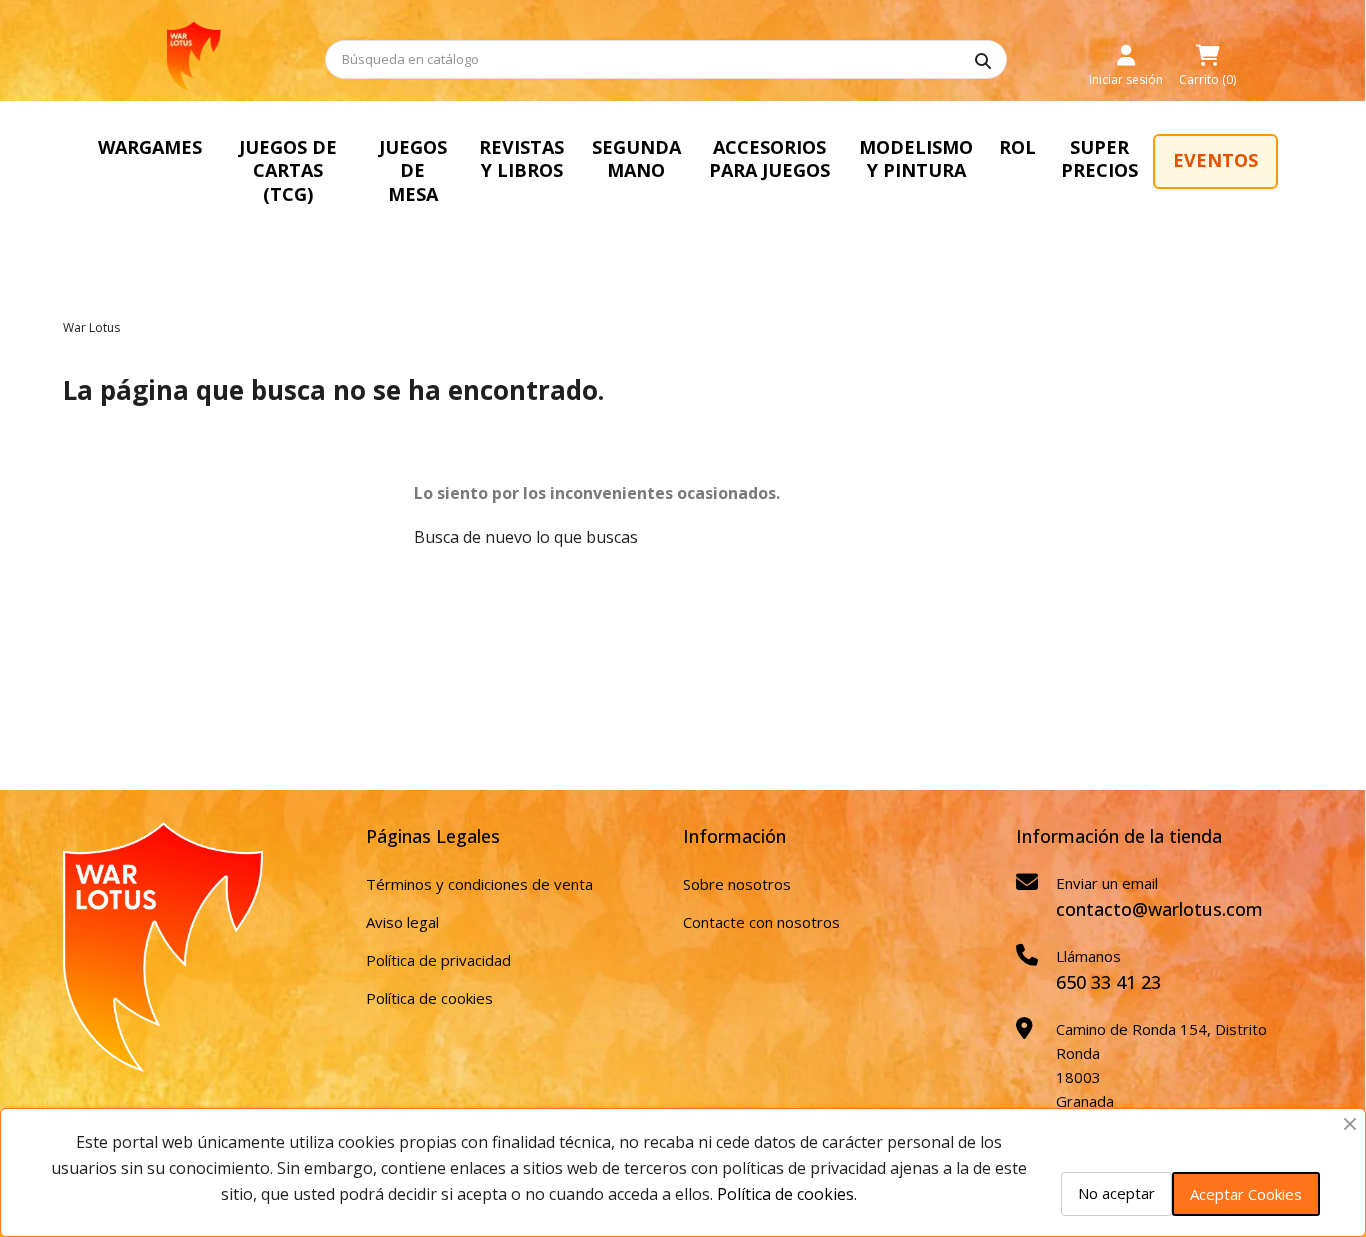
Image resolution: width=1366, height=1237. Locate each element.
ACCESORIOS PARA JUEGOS (769, 158)
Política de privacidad (438, 960)
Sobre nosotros (737, 884)
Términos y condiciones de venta (479, 884)
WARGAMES (150, 147)
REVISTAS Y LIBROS (521, 158)
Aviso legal (402, 922)
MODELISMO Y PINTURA (916, 158)
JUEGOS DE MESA (413, 170)
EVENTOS (1215, 160)
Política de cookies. (787, 1194)
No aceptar (1116, 1193)
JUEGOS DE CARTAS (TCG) (288, 170)
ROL (1017, 147)
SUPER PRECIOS (1099, 158)
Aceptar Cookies (1246, 1194)
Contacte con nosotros (761, 922)
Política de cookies (429, 998)
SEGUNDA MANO (636, 158)
